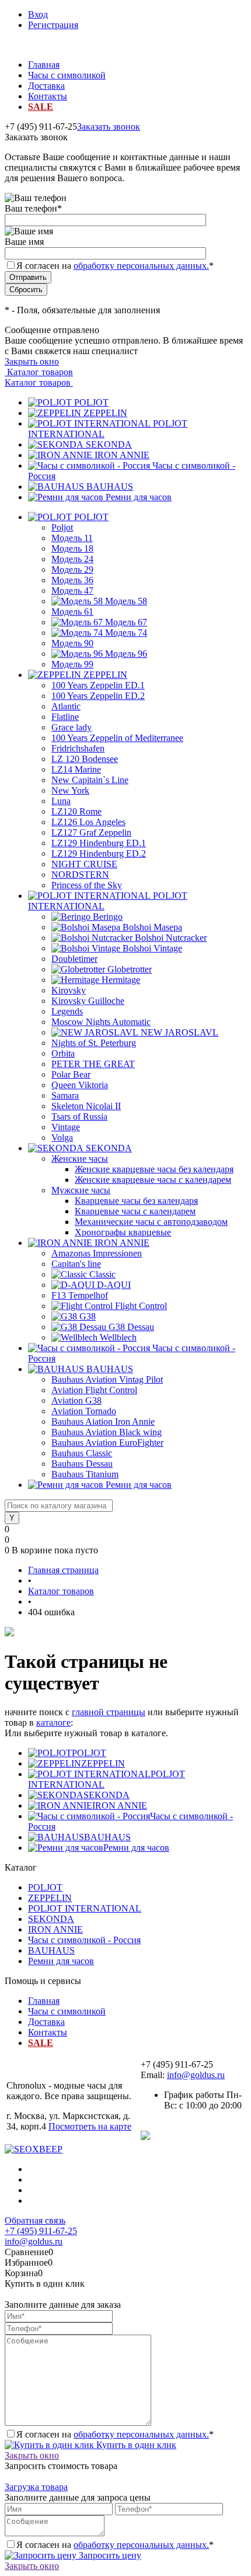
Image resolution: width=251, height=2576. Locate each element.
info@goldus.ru (196, 2075)
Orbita (63, 1053)
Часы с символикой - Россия (84, 1940)
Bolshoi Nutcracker (171, 938)
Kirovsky (69, 990)
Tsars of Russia (79, 1116)
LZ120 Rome (76, 811)
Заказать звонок (109, 127)
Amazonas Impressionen (97, 1253)
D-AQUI (114, 1285)
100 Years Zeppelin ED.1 (98, 685)
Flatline (65, 717)
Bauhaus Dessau (82, 1464)
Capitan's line (76, 1264)
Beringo (108, 917)
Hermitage (121, 980)
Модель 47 (72, 591)
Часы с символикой (67, 75)
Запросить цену (109, 2555)
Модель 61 (72, 612)
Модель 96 (126, 654)
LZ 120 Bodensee (85, 759)
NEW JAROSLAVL (179, 1032)
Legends (67, 1011)
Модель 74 (126, 633)
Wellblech (118, 1337)
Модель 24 (72, 559)
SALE (41, 107)
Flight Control (141, 1306)
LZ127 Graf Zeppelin (91, 832)
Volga (62, 1138)
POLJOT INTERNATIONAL (85, 1908)
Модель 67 (126, 622)
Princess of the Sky (87, 885)
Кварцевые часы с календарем (135, 1211)
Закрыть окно (32, 361)
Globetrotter (130, 969)
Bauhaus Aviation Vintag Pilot (107, 1379)
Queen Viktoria (80, 1085)
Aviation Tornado (84, 1411)
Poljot (62, 527)
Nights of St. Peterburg (94, 1043)
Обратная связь (35, 2220)
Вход (38, 14)
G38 (88, 1316)
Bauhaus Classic (82, 1453)
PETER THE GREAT (93, 1064)
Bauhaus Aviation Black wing (107, 1432)
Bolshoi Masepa (152, 927)
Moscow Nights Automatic (101, 1022)
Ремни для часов (139, 497)
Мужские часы (81, 1190)
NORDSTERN (80, 875)
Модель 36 (72, 580)
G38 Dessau (131, 1327)
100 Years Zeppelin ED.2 (98, 696)
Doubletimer (74, 959)
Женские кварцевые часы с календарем (153, 1180)
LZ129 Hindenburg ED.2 (99, 854)
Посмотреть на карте (90, 2126)
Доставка (46, 86)
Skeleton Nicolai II (86, 1106)
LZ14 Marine (76, 769)
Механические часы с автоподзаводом (151, 1222)
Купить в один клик (135, 2445)
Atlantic (66, 706)
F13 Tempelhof (80, 1295)
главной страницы (109, 1712)
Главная (44, 65)
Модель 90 (72, 643)
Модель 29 (72, 569)
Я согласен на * (115, 2434)
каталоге (53, 1722)
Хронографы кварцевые (123, 1232)
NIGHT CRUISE (84, 864)
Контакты (48, 96)
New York (70, 790)
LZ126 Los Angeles (88, 822)
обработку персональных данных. (141, 266)
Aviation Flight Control (94, 1390)
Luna (61, 801)
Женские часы (80, 1159)
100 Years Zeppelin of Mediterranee (117, 738)
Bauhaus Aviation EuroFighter (107, 1443)
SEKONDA (109, 444)
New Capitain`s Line (90, 780)
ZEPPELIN (105, 413)
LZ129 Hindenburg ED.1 (99, 843)
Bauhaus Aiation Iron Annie (103, 1422)
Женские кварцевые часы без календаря (154, 1169)
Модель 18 (72, 548)
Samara (65, 1095)
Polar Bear (71, 1074)
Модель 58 (126, 601)
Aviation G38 (76, 1400)
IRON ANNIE (122, 455)
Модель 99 (72, 664)
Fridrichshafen (78, 748)
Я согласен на (115, 266)
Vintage (66, 1127)
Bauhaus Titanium (85, 1474)
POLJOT (91, 402)
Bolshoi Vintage (152, 948)
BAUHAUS (110, 487)
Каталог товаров (39, 372)
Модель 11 (72, 538)
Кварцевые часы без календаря (136, 1201)
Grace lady (72, 727)
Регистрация (53, 25)
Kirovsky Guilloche (88, 1001)
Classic (102, 1274)
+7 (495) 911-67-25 (41, 2231)
